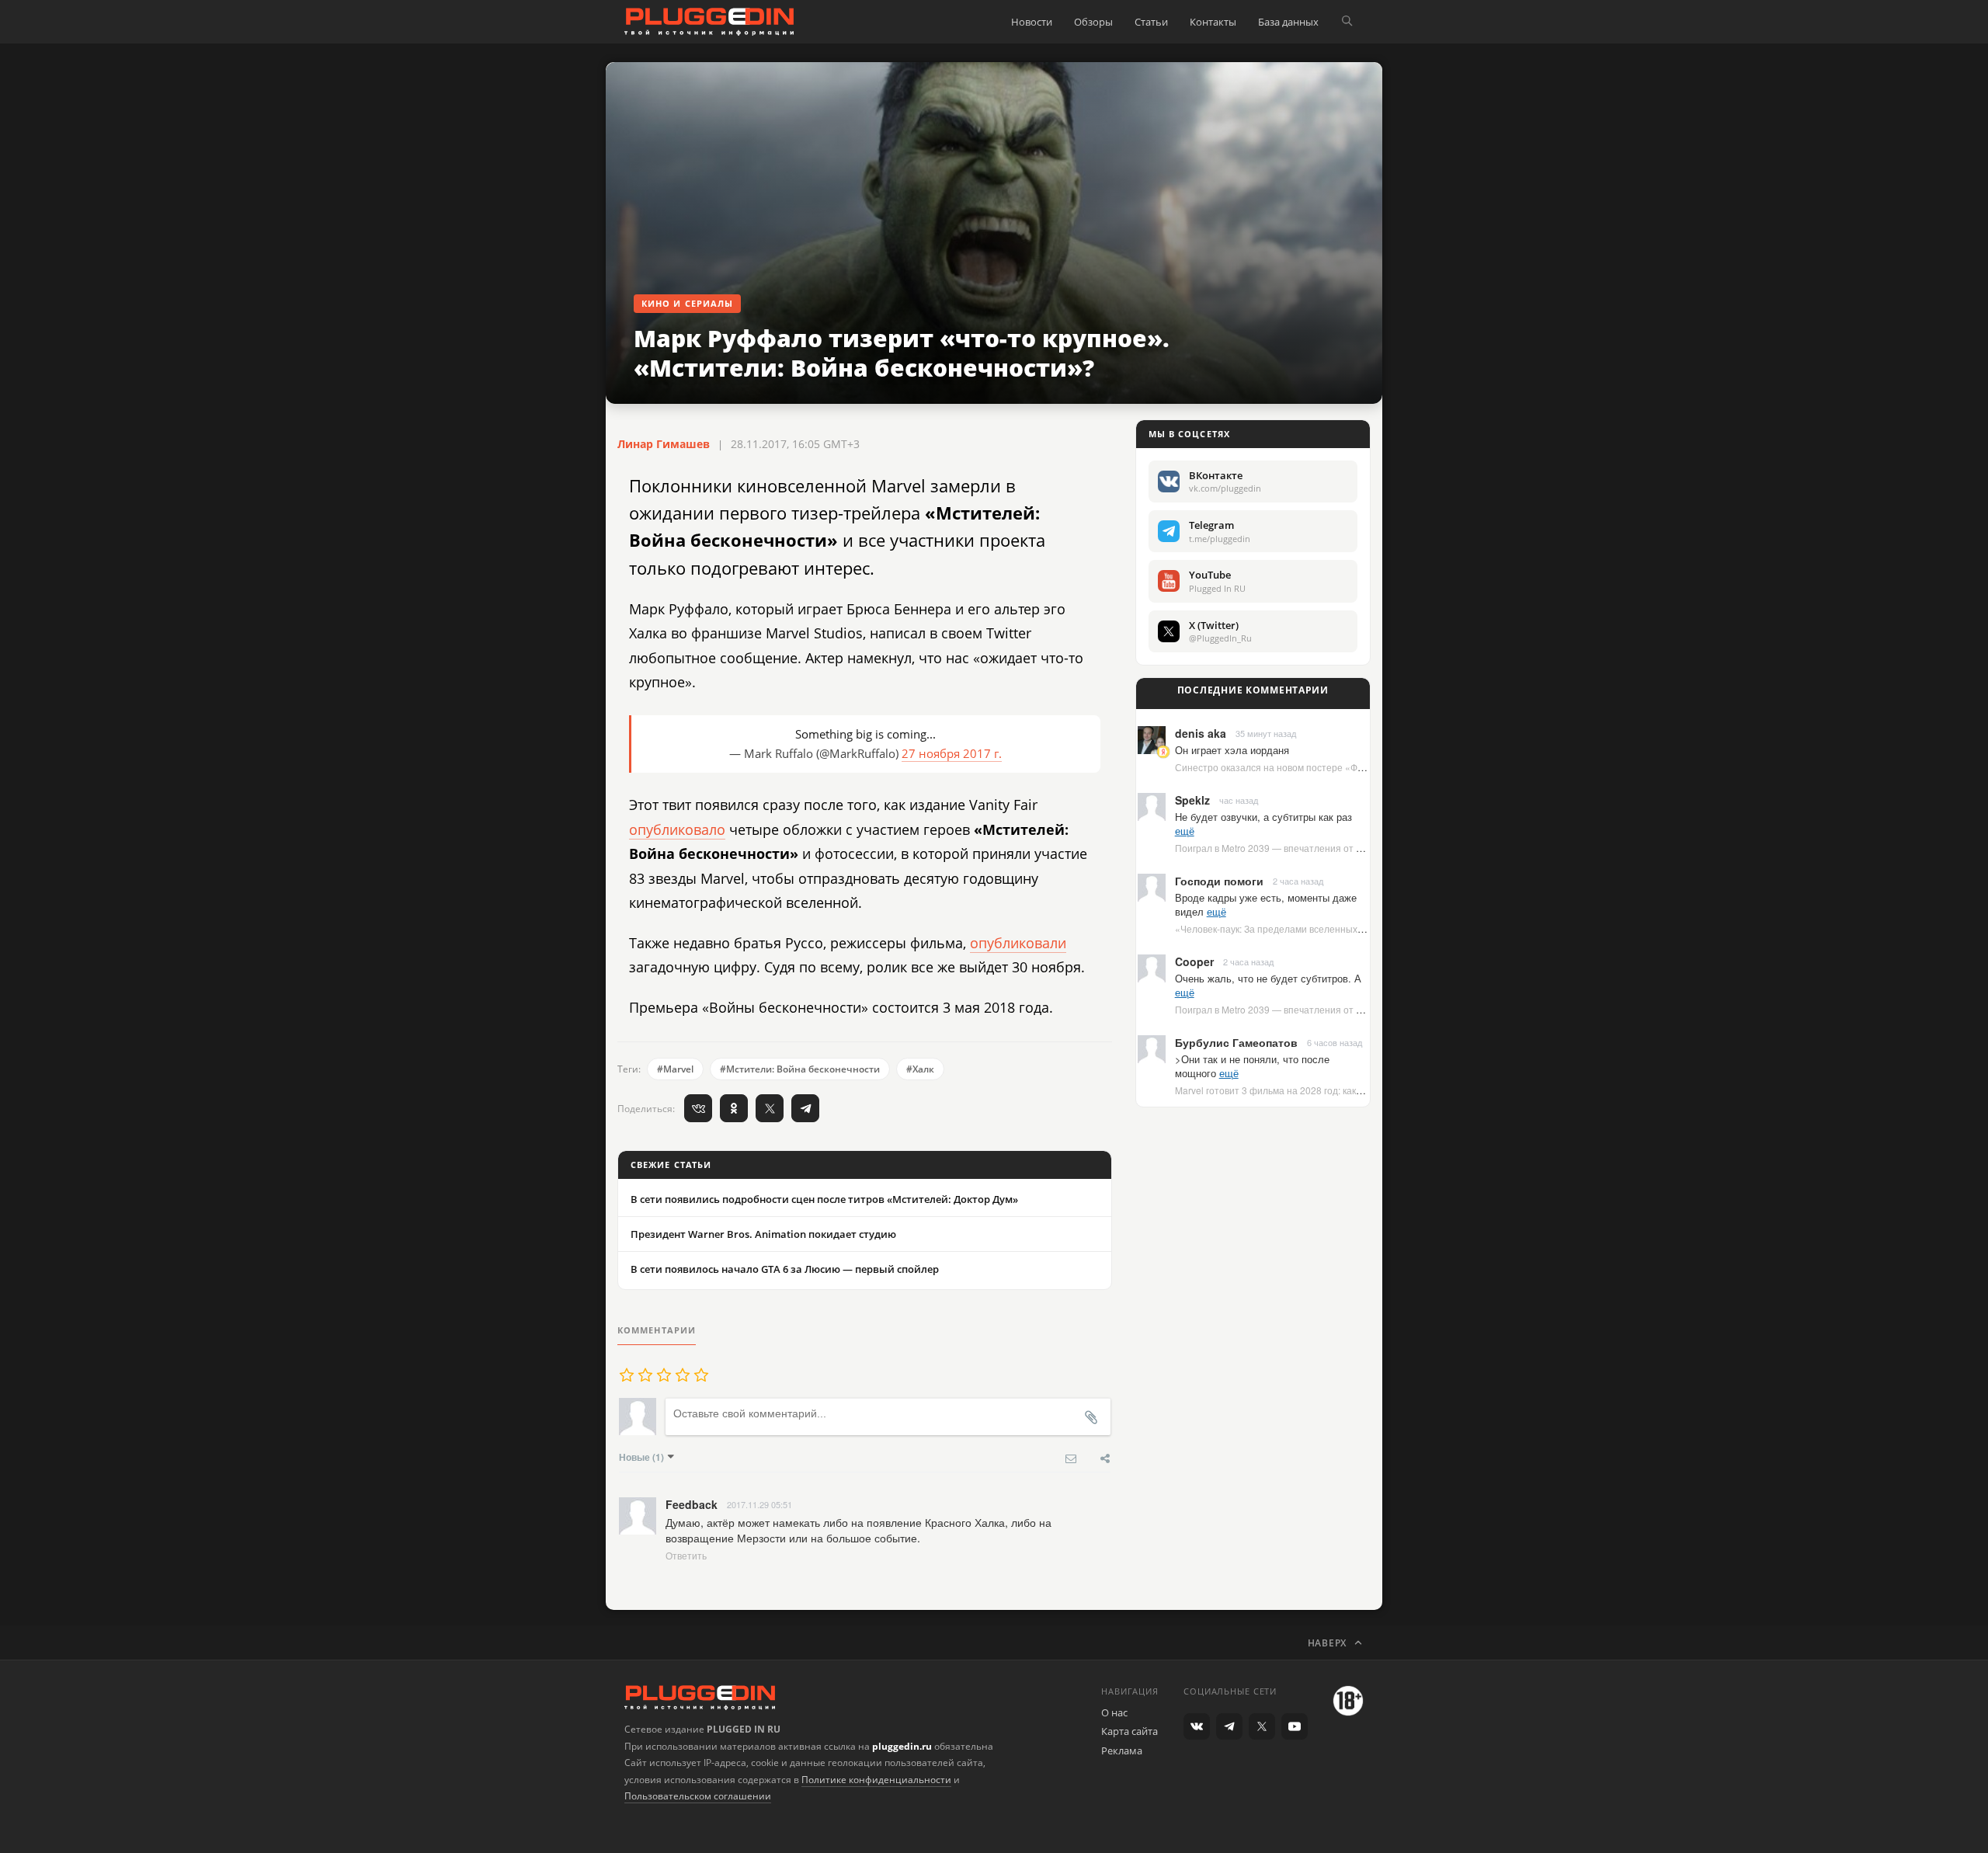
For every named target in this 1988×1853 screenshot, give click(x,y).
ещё (1185, 831)
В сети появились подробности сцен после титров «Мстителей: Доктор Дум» (824, 1199)
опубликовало (677, 829)
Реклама (1122, 1750)
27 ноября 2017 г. (952, 753)
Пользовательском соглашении (698, 1796)
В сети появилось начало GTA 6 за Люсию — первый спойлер (785, 1269)
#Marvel (675, 1069)
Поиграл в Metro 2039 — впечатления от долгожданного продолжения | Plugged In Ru (1364, 848)
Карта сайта (1130, 1731)
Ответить (686, 1555)
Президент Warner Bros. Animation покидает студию (763, 1234)
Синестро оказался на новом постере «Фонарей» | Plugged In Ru (1319, 767)
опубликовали (1018, 943)
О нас (1114, 1712)
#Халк (920, 1069)
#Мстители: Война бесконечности (800, 1069)
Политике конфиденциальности (876, 1780)
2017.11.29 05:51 (759, 1504)
